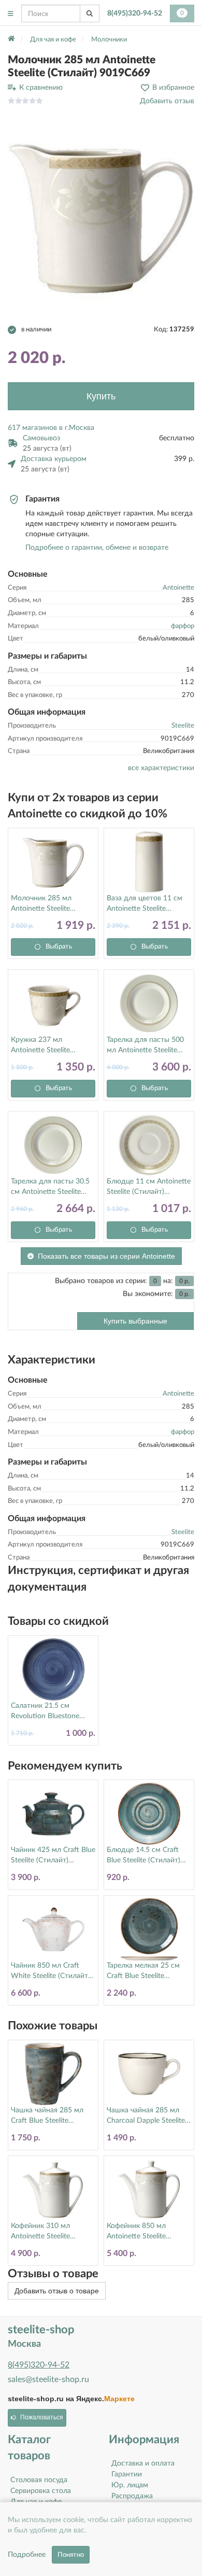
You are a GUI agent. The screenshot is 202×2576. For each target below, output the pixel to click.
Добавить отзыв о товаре (57, 2291)
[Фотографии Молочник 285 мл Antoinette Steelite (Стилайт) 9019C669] (101, 216)
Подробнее (27, 2555)
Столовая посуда (39, 2480)
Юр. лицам (130, 2485)
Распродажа (132, 2496)
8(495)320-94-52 (135, 13)
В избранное (173, 88)
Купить (101, 396)
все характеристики (161, 768)
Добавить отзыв (167, 101)
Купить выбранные (135, 1321)
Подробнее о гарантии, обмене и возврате (97, 548)
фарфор (183, 626)
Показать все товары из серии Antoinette (106, 1256)
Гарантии (127, 2474)
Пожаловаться (42, 2417)
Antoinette (178, 588)
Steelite (183, 726)
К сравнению (41, 88)
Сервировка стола (41, 2491)
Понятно (71, 2555)
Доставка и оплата (143, 2463)
